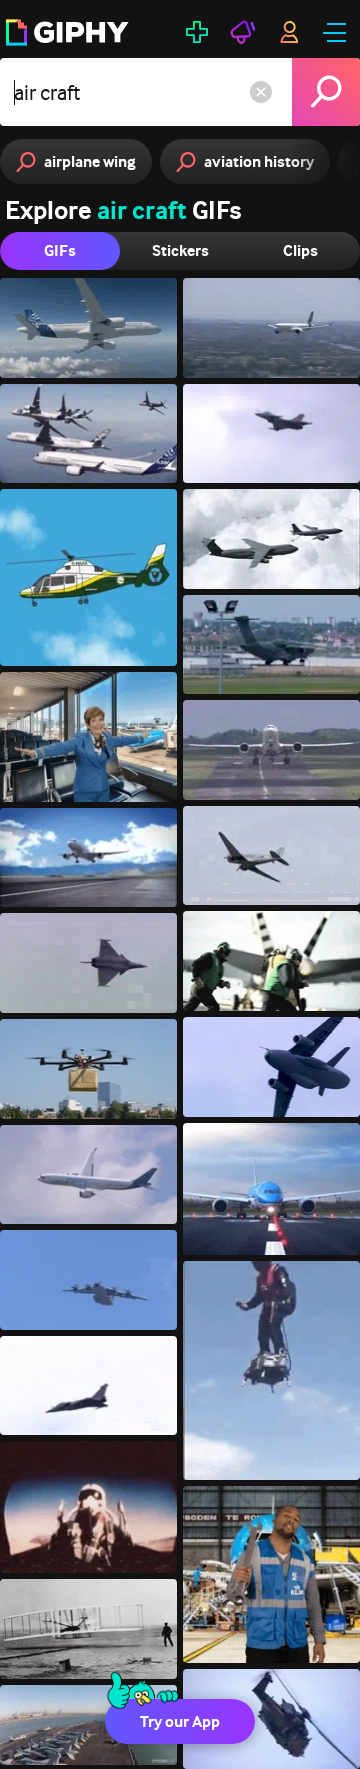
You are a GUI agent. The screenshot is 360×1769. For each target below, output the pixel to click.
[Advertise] (243, 32)
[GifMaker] (197, 32)
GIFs (60, 250)
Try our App (180, 1721)
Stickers (180, 250)
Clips (300, 250)
